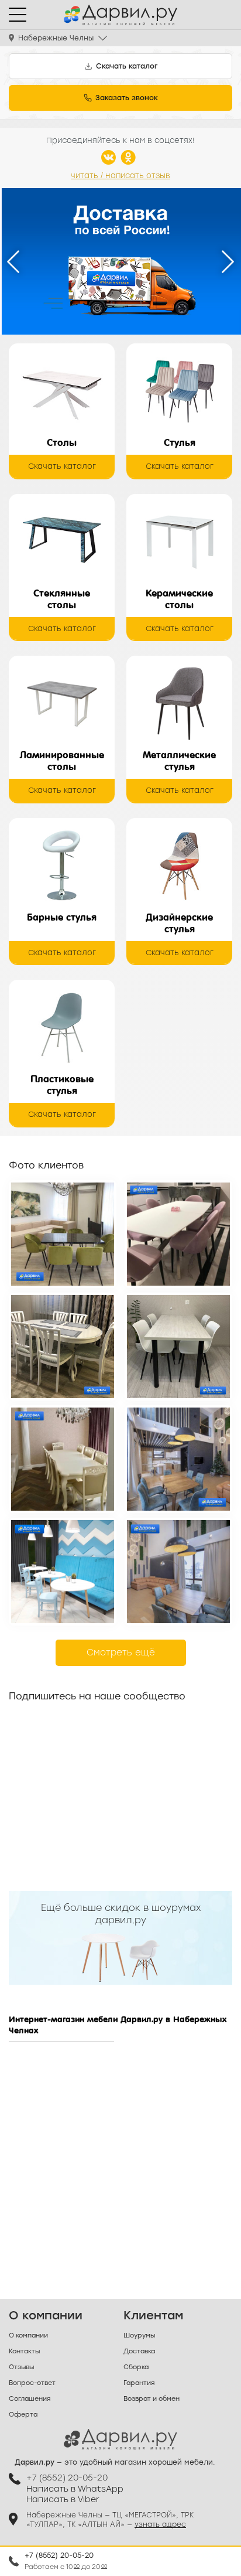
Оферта (23, 2415)
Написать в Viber (63, 2500)
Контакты (24, 2351)
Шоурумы (139, 2335)
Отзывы (21, 2367)
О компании (28, 2335)
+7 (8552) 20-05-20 (59, 2555)
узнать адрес (160, 2524)
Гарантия (139, 2383)
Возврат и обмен (152, 2399)
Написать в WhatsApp (75, 2489)
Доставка (139, 2351)
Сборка (136, 2367)
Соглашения (30, 2399)
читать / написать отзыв (120, 176)
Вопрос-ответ (32, 2383)
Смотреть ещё (121, 1652)
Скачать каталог (62, 466)
